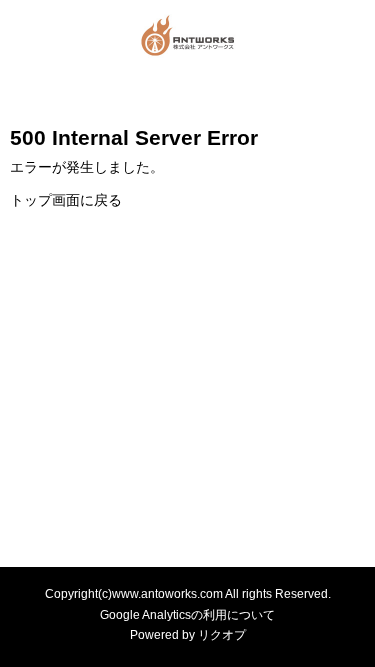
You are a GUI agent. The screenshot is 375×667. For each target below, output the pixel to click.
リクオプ (222, 635)
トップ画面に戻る (66, 200)
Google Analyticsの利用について (187, 615)
